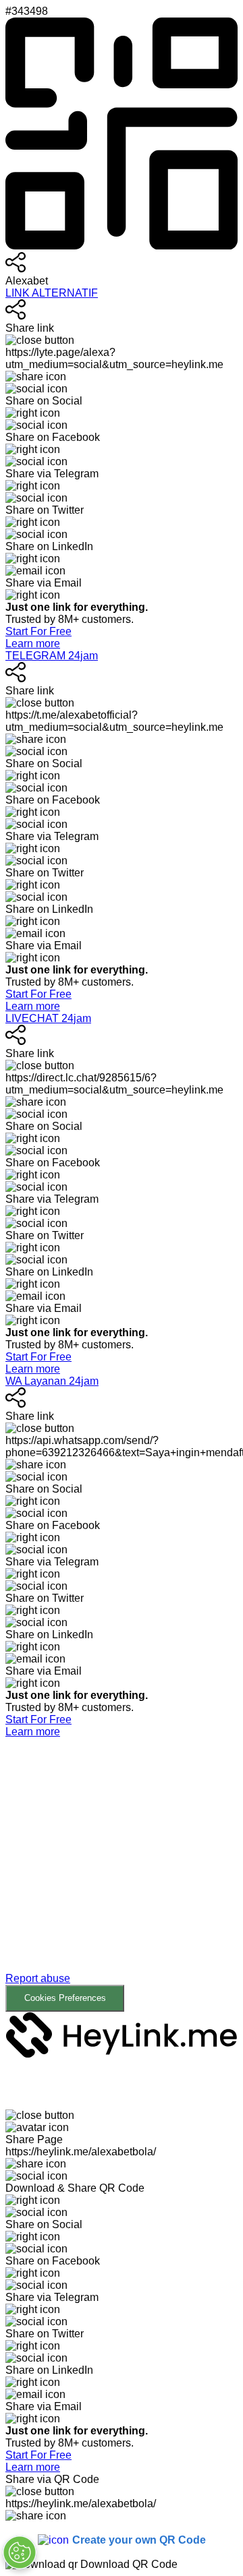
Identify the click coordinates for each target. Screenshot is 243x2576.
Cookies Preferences (65, 1998)
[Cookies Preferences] (20, 2552)
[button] (122, 1875)
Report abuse (38, 1978)
